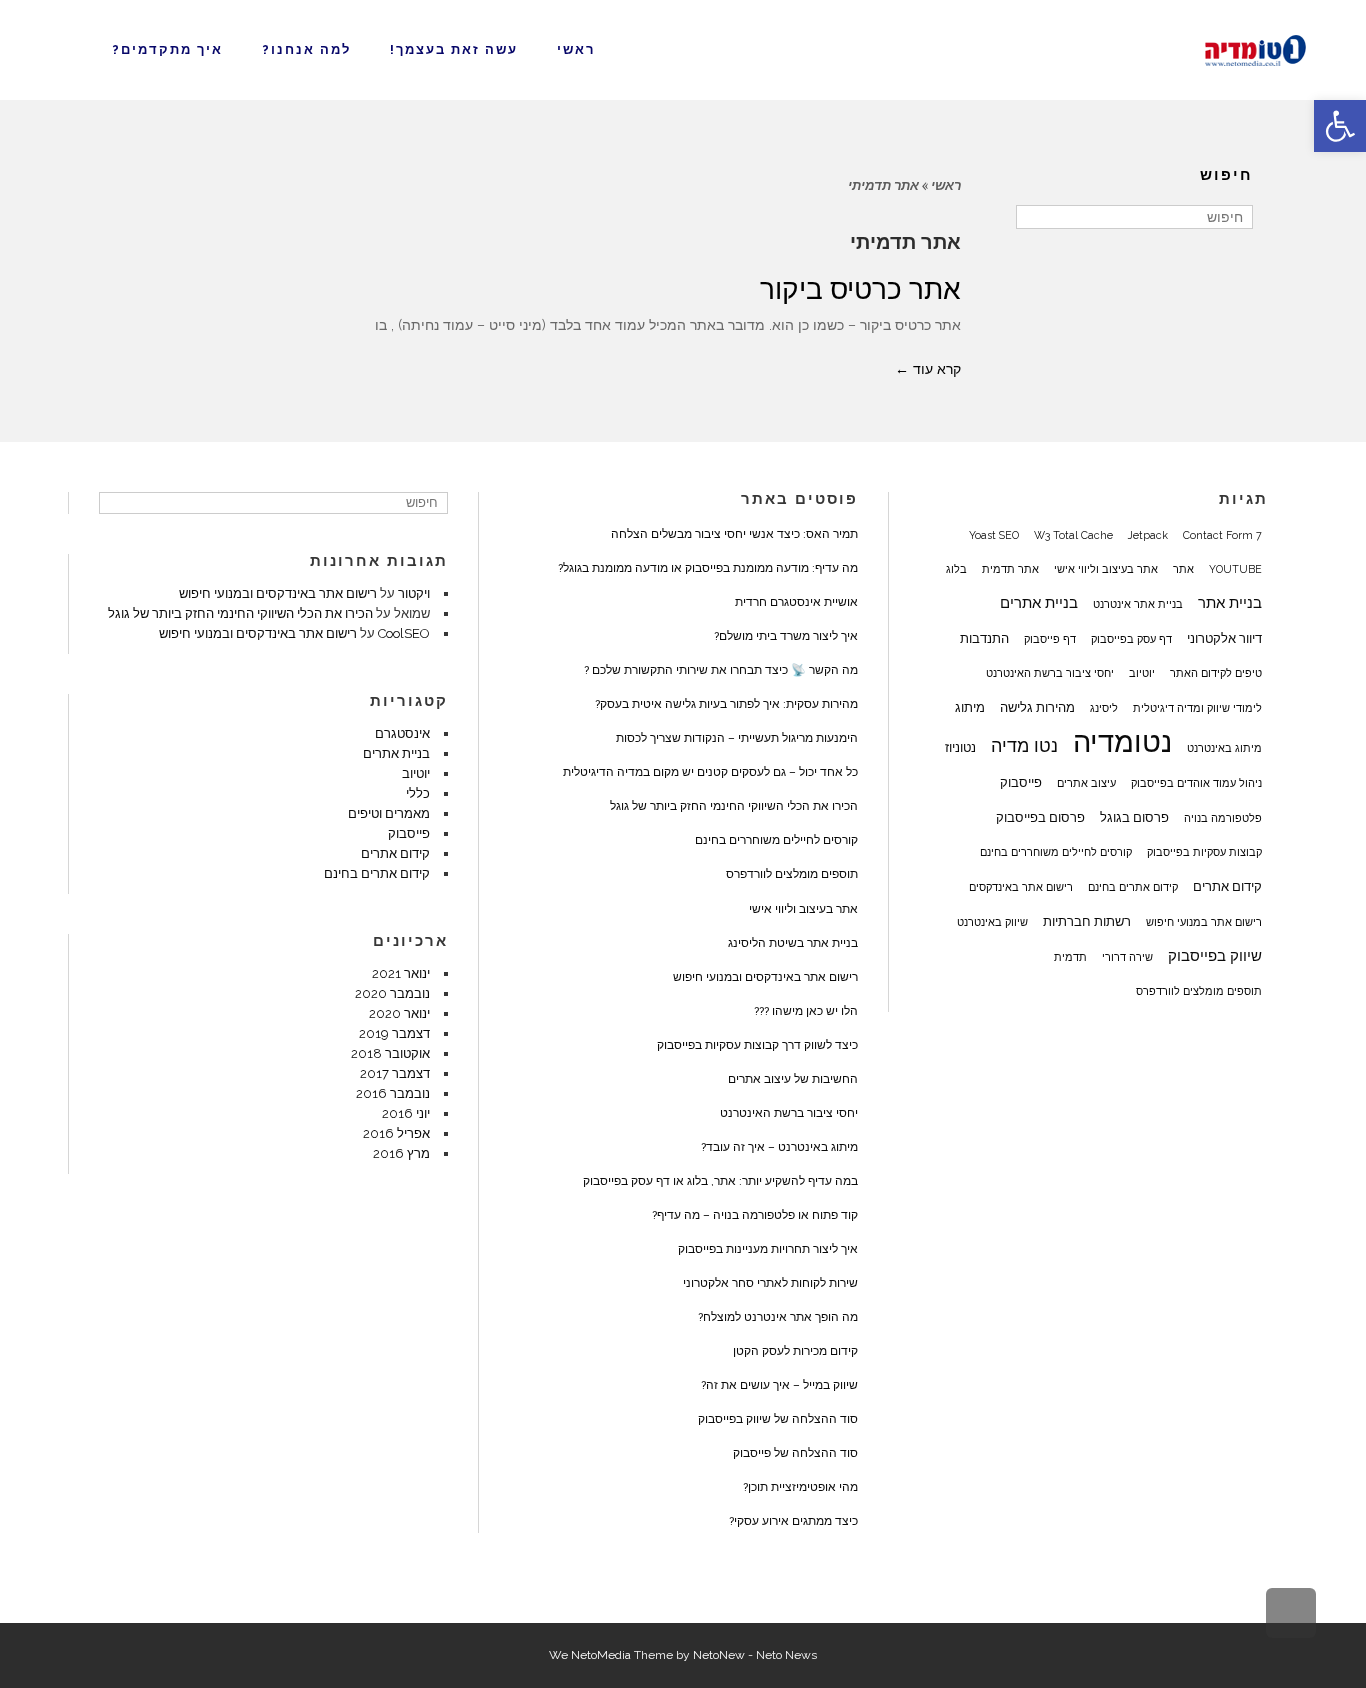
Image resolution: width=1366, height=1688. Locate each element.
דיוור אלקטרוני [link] (1224, 638)
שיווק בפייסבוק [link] (1215, 956)
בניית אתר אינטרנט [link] (1138, 604)
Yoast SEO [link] (994, 535)
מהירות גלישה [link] (1037, 707)
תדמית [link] (1070, 957)
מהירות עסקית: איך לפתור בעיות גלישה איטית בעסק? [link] (726, 704)
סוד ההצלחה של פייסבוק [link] (795, 1453)
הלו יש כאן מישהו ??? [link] (806, 1011)
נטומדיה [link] (1122, 742)
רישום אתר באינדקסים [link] (1021, 887)
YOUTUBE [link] (1235, 569)
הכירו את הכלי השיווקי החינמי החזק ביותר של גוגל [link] (734, 806)
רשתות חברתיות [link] (1087, 921)
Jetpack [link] (1148, 535)
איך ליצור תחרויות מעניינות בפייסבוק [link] (768, 1249)
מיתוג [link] (970, 707)
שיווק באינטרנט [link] (992, 922)
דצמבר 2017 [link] (395, 1073)
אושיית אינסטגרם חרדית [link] (796, 602)
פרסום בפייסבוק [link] (1040, 817)
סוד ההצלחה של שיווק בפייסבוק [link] (778, 1419)
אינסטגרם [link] (402, 733)
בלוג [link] (956, 569)
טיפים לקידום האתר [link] (1216, 673)
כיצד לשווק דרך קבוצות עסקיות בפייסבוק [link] (757, 1045)
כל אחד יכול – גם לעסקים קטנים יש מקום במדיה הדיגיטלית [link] (710, 772)
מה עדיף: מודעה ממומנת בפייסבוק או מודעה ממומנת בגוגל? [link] (708, 568)
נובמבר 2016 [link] (393, 1093)
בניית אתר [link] (1230, 603)
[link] (1340, 126)
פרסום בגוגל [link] (1134, 817)
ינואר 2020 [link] (399, 1013)
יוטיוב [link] (1142, 673)
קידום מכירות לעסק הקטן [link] (795, 1351)
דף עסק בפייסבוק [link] (1131, 639)
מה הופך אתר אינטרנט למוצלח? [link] (778, 1317)
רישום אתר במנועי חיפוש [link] (1204, 922)
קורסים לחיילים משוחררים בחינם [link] (1056, 852)
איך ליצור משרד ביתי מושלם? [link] (786, 636)
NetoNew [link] (719, 1655)
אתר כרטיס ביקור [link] (860, 289)
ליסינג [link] (1104, 708)
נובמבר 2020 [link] (392, 993)
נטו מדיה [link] (1024, 745)
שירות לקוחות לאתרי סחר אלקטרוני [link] (770, 1283)
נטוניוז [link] (960, 747)
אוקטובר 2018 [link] (390, 1053)
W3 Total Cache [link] (1073, 535)
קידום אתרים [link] (1227, 886)
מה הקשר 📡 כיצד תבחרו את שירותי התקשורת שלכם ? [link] (721, 670)
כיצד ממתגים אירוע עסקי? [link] (793, 1521)
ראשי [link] (946, 185)
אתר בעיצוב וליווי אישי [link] (1106, 569)
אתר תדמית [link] (1010, 569)
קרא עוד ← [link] (928, 369)
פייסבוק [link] (1021, 782)
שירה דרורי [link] (1127, 957)
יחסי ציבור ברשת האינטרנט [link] (1050, 673)
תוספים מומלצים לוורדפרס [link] (1199, 991)
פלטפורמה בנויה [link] (1223, 818)
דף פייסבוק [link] (1050, 639)
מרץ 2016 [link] (401, 1153)
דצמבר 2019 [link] (394, 1033)
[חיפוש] (1033, 217)
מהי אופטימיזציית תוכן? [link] (800, 1487)
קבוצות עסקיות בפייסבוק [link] (1204, 852)
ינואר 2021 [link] (401, 973)
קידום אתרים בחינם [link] (1133, 887)
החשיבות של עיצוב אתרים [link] (793, 1079)
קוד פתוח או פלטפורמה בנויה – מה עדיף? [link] (755, 1215)
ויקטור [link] (414, 593)
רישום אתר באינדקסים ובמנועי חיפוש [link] (765, 977)
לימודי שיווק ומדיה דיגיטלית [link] (1197, 708)
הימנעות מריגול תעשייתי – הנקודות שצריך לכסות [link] (737, 738)
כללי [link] (418, 793)
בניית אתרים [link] (1039, 603)
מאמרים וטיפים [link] (389, 813)
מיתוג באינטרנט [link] (1224, 748)
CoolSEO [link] (404, 633)
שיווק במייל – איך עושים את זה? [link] (779, 1385)
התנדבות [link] (984, 638)
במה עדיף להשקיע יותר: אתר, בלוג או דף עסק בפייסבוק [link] (720, 1181)
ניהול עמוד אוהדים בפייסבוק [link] (1196, 783)
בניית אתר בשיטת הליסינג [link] (793, 943)
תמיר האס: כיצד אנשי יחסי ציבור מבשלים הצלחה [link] (734, 534)
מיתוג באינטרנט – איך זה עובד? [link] (779, 1147)
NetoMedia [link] (601, 1655)
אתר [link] (1183, 569)
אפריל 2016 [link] (396, 1133)
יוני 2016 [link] (406, 1113)
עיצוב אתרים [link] (1086, 783)
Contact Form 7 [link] (1222, 535)
